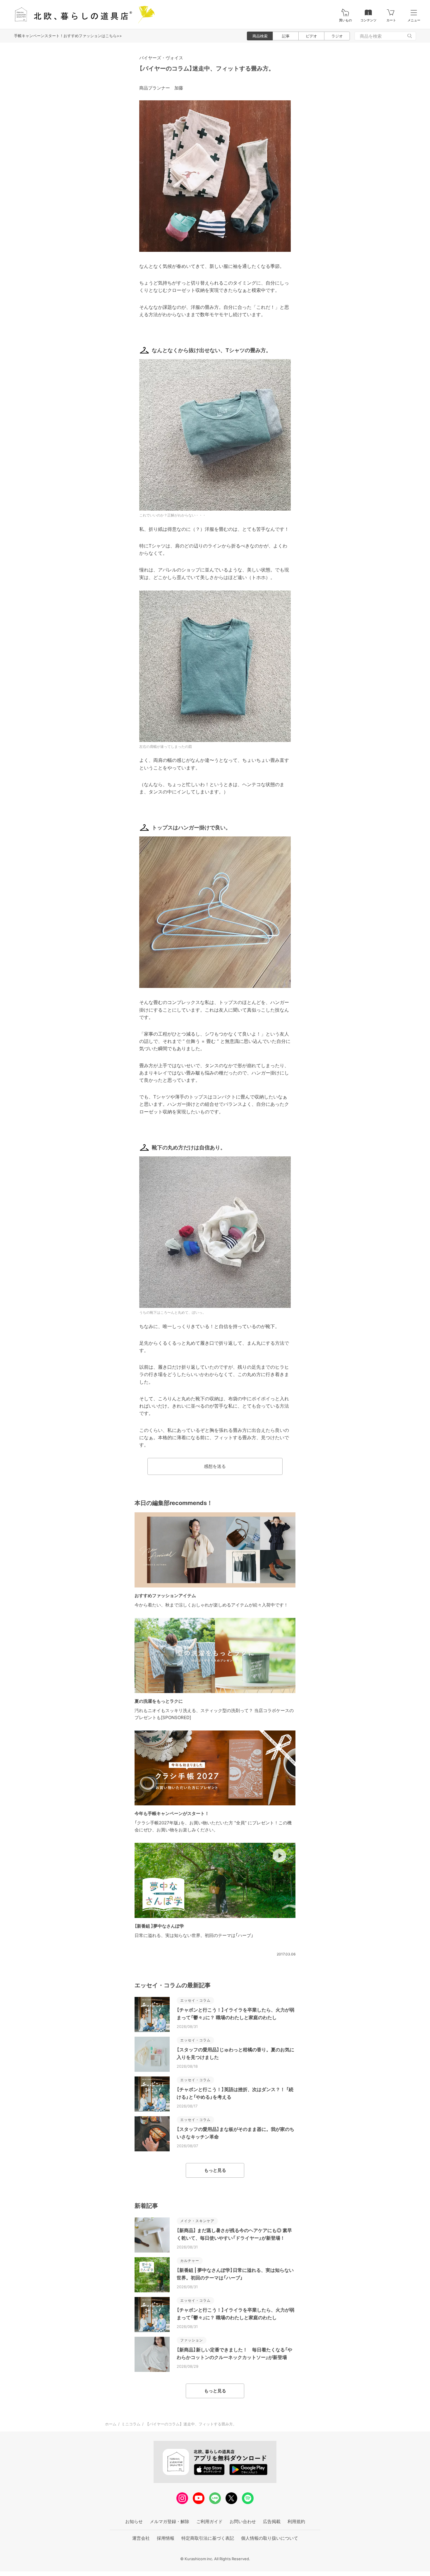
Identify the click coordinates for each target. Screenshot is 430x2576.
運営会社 (141, 2538)
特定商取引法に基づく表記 (208, 2538)
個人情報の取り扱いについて (270, 2538)
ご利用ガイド (209, 2521)
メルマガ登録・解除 (170, 2521)
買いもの (345, 20)
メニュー (414, 20)
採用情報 (166, 2538)
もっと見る (215, 2170)
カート (391, 20)
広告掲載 (272, 2521)
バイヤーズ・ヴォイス (161, 58)
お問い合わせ (243, 2521)
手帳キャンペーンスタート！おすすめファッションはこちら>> (68, 36)
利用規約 (296, 2521)
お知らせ (134, 2521)
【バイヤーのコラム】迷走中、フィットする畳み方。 (207, 68)
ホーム (111, 2424)
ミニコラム (131, 2424)
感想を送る (215, 1466)
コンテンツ (368, 20)
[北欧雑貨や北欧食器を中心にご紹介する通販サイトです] (82, 14)
